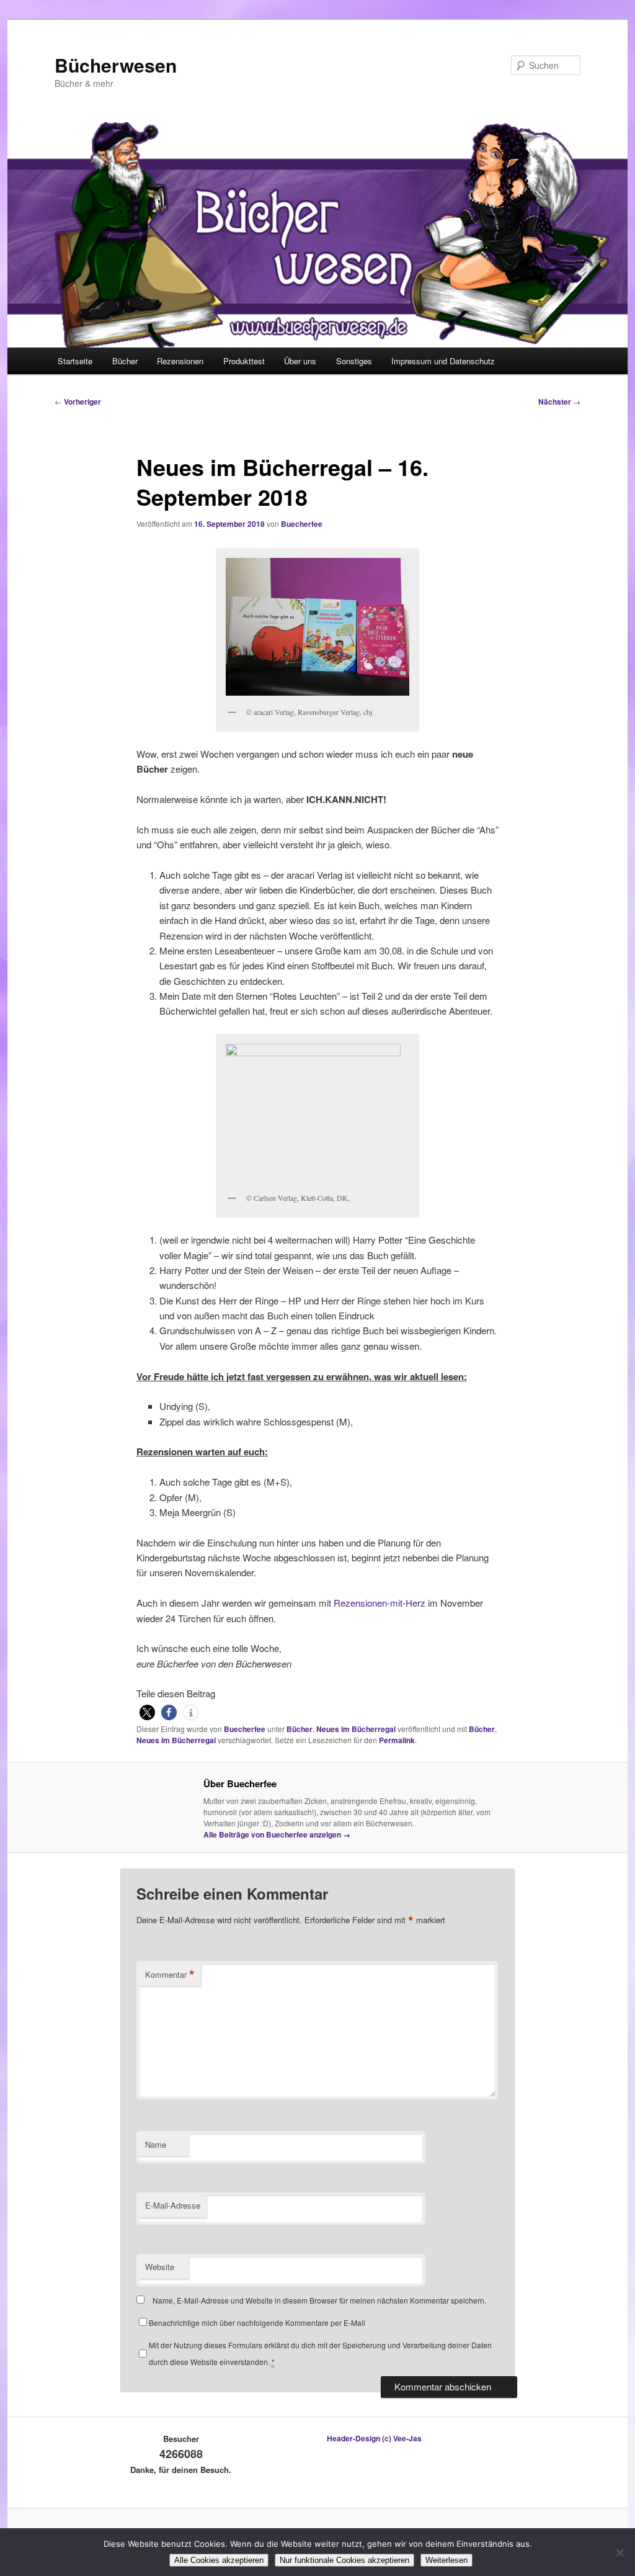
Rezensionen (180, 361)
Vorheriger (78, 402)
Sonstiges (354, 361)
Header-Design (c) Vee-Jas (374, 2438)
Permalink (397, 1740)
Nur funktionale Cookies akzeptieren (344, 2560)
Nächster (559, 402)
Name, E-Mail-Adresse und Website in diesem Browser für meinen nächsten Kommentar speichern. (319, 2300)
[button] (147, 1712)
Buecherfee (302, 524)
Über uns (300, 361)
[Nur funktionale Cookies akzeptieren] (619, 2552)
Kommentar (170, 1975)
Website (160, 2267)
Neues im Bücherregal (356, 1729)
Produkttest (244, 361)
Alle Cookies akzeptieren (219, 2560)
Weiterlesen (446, 2560)
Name (156, 2144)
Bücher (125, 361)
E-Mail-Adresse (173, 2205)
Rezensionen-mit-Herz (380, 1603)
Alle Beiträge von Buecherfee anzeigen (277, 1834)
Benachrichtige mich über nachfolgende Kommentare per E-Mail (257, 2322)
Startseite (75, 361)
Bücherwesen (116, 65)
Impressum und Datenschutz (443, 361)
